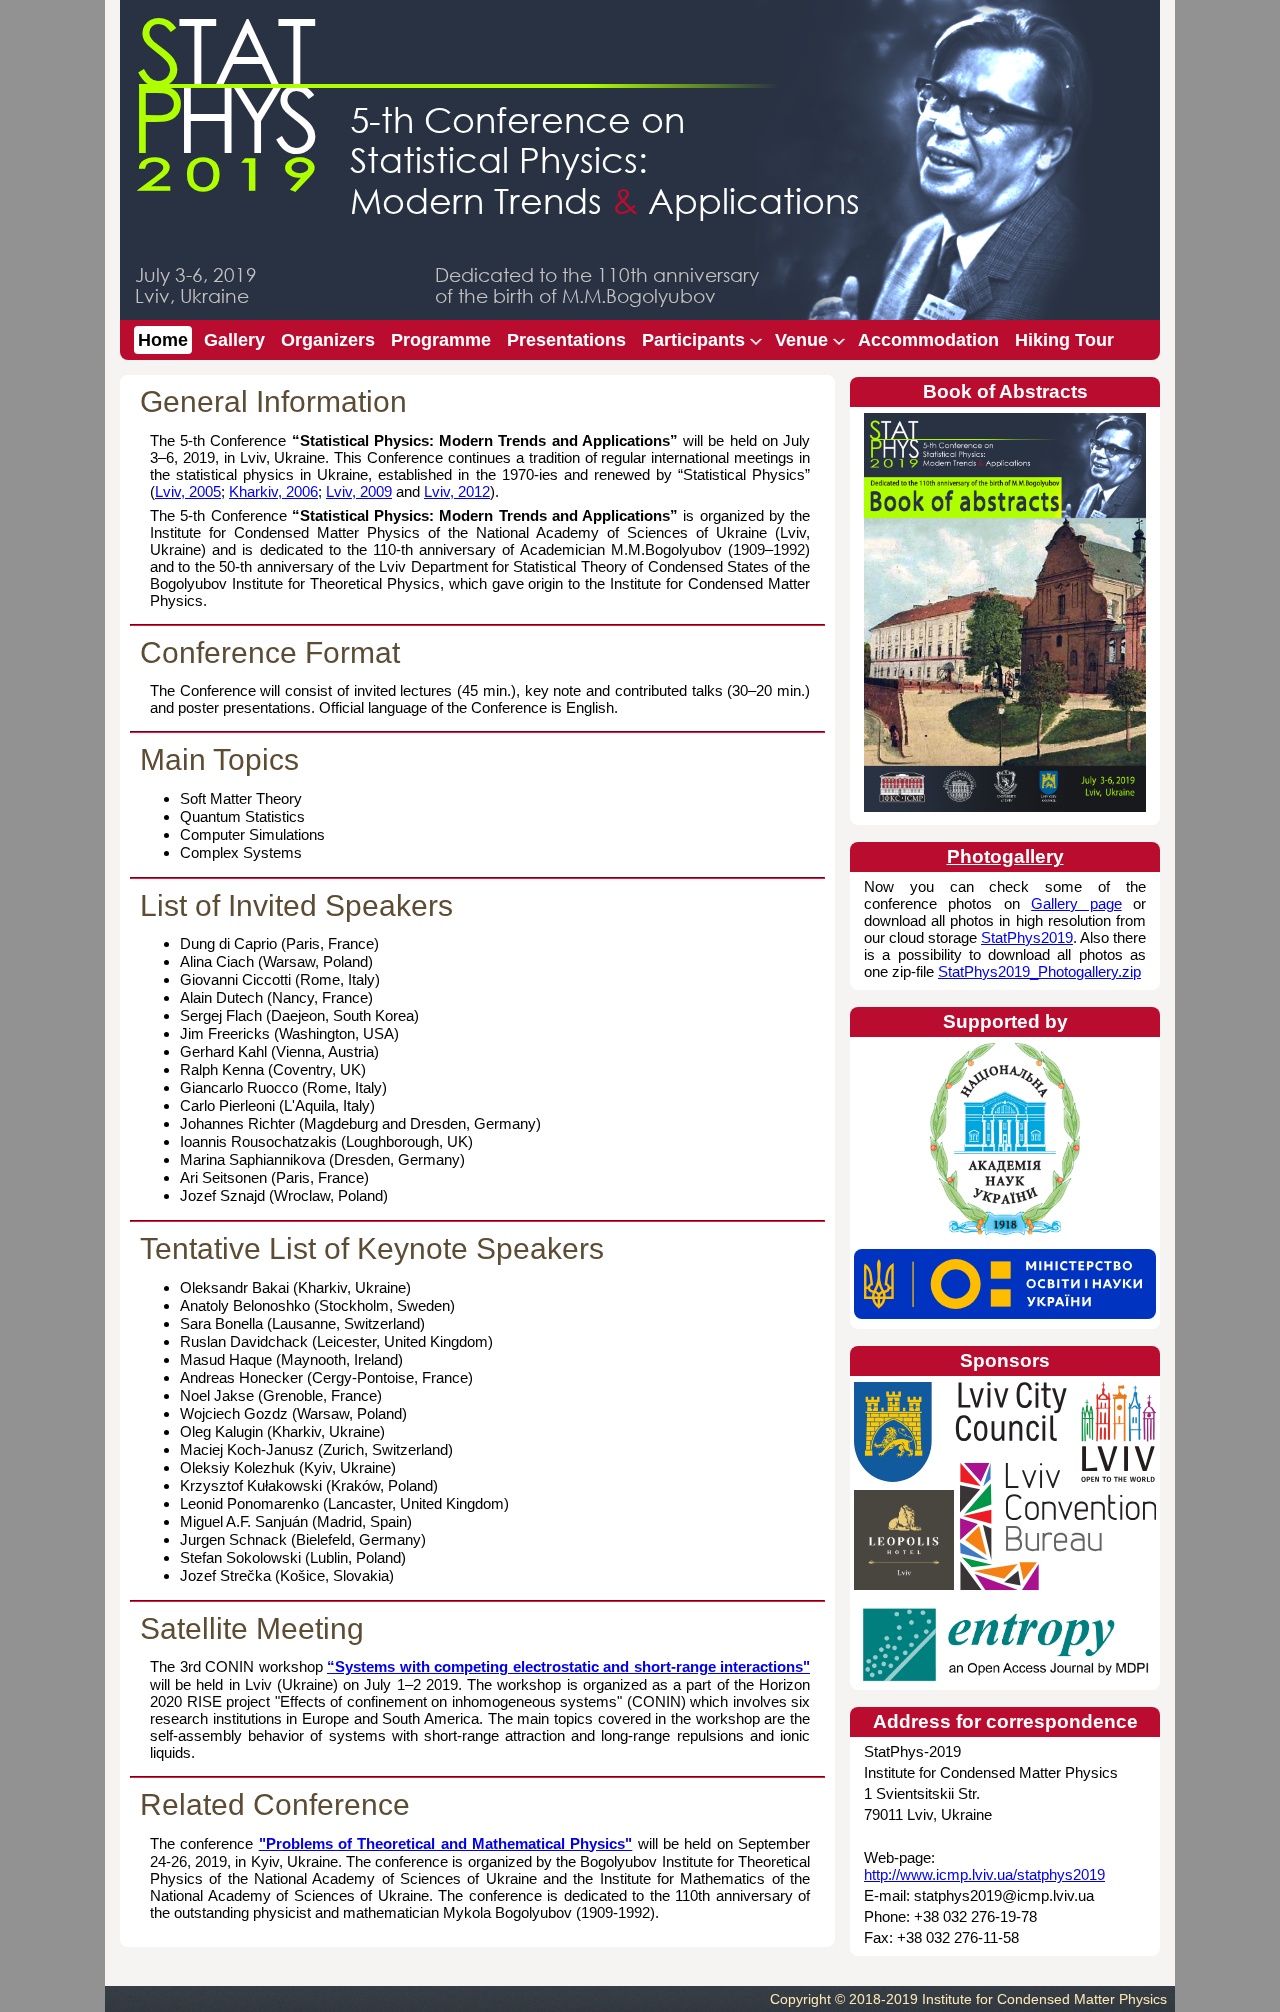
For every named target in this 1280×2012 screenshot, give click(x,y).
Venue (799, 338)
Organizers (328, 340)
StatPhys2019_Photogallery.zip (1039, 971)
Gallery (234, 340)
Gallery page (1076, 903)
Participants (691, 338)
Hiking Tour (1064, 340)
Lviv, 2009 (359, 491)
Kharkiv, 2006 (273, 491)
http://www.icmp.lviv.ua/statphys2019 (984, 1874)
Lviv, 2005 (188, 491)
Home (163, 340)
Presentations (566, 340)
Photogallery (1005, 856)
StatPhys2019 (1027, 937)
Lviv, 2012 (457, 491)
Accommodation (928, 340)
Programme (441, 340)
